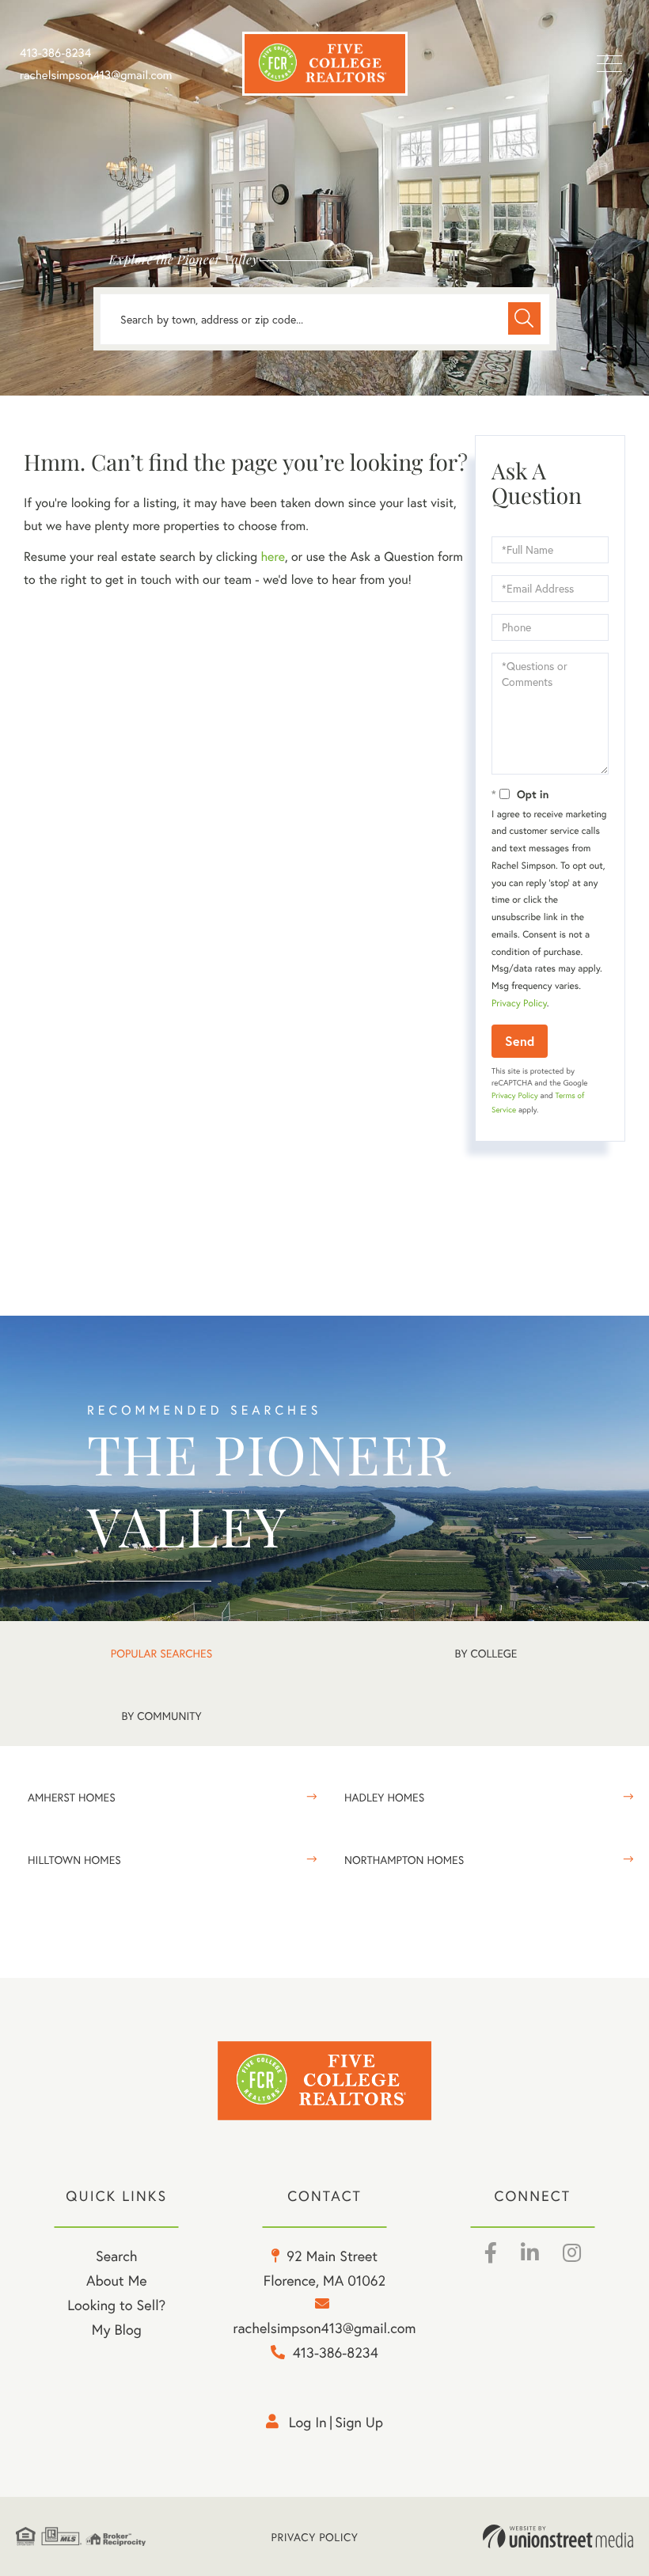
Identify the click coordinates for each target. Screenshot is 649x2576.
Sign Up (359, 2422)
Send (520, 1041)
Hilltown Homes (74, 1860)
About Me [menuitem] (117, 2280)
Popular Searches (161, 1653)
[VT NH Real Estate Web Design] (558, 2536)
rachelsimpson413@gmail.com (96, 75)
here (272, 557)
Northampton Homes (404, 1860)
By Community (161, 1716)
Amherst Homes (72, 1797)
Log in (308, 2422)
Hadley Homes (384, 1797)
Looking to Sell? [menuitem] (116, 2305)
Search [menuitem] (116, 2256)
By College (486, 1653)
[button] (524, 318)
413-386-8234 (55, 53)
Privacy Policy (519, 1004)
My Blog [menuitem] (117, 2329)
